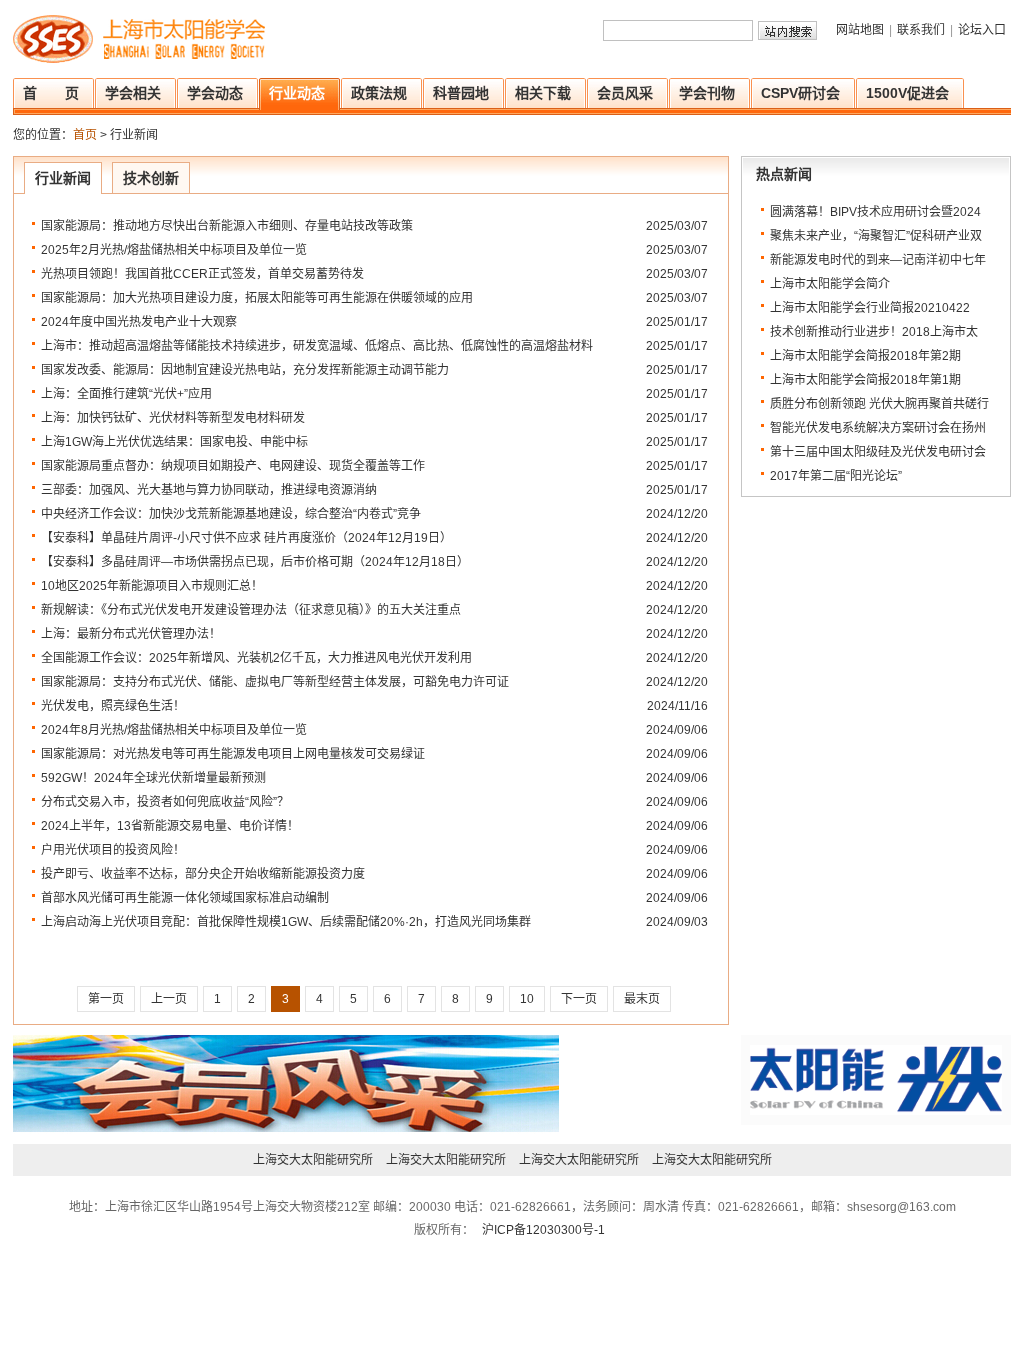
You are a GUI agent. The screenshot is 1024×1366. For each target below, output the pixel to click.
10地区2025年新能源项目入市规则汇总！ (152, 586)
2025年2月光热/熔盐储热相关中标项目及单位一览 (174, 250)
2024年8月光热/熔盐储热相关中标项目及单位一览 (174, 730)
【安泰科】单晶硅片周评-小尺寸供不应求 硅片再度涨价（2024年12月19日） (246, 538)
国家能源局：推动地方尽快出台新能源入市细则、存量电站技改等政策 (227, 226)
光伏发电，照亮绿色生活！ (113, 706)
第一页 (106, 999)
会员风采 (625, 93)
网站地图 (860, 30)
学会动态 (215, 93)
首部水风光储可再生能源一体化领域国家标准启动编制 (185, 898)
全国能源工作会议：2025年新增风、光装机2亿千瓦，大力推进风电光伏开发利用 (256, 658)
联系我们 (921, 30)
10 (527, 999)
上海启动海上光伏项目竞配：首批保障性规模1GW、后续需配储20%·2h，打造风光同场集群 (286, 922)
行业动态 (297, 93)
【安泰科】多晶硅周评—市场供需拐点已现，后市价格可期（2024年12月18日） (255, 562)
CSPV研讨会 (800, 93)
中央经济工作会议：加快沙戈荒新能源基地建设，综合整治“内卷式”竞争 (231, 514)
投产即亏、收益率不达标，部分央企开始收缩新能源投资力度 (203, 874)
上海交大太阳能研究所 (313, 1160)
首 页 (51, 93)
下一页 (579, 999)
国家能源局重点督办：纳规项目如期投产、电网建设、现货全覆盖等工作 (233, 466)
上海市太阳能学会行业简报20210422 (870, 308)
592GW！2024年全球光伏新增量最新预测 (153, 778)
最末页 (642, 999)
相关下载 (543, 93)
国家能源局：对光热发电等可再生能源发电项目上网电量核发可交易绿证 (233, 754)
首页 (85, 135)
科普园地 (461, 93)
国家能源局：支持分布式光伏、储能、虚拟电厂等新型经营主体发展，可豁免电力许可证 (275, 682)
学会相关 (133, 93)
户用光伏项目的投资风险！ (113, 850)
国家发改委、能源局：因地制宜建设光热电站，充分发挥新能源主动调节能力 (245, 370)
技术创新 (151, 178)
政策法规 (379, 93)
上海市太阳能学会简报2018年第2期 (865, 356)
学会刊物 (707, 93)
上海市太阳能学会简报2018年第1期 (865, 380)
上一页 (169, 999)
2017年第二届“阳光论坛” (836, 476)
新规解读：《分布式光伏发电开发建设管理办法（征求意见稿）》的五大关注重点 (251, 610)
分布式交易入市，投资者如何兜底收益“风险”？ (165, 802)
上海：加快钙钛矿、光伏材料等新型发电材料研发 (173, 418)
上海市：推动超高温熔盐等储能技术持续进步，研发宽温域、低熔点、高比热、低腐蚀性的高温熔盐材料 (317, 346)
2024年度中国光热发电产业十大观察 (139, 322)
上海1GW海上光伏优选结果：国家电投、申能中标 (174, 442)
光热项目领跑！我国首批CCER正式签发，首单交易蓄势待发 (202, 274)
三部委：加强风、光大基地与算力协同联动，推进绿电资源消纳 (209, 490)
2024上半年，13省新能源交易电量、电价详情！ (170, 826)
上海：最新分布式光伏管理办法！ (131, 634)
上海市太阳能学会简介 (830, 284)
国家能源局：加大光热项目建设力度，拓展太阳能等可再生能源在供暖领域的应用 (257, 298)
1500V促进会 (907, 93)
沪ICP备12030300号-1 (542, 1230)
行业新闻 (63, 178)
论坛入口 (982, 30)
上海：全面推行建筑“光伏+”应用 (126, 394)
